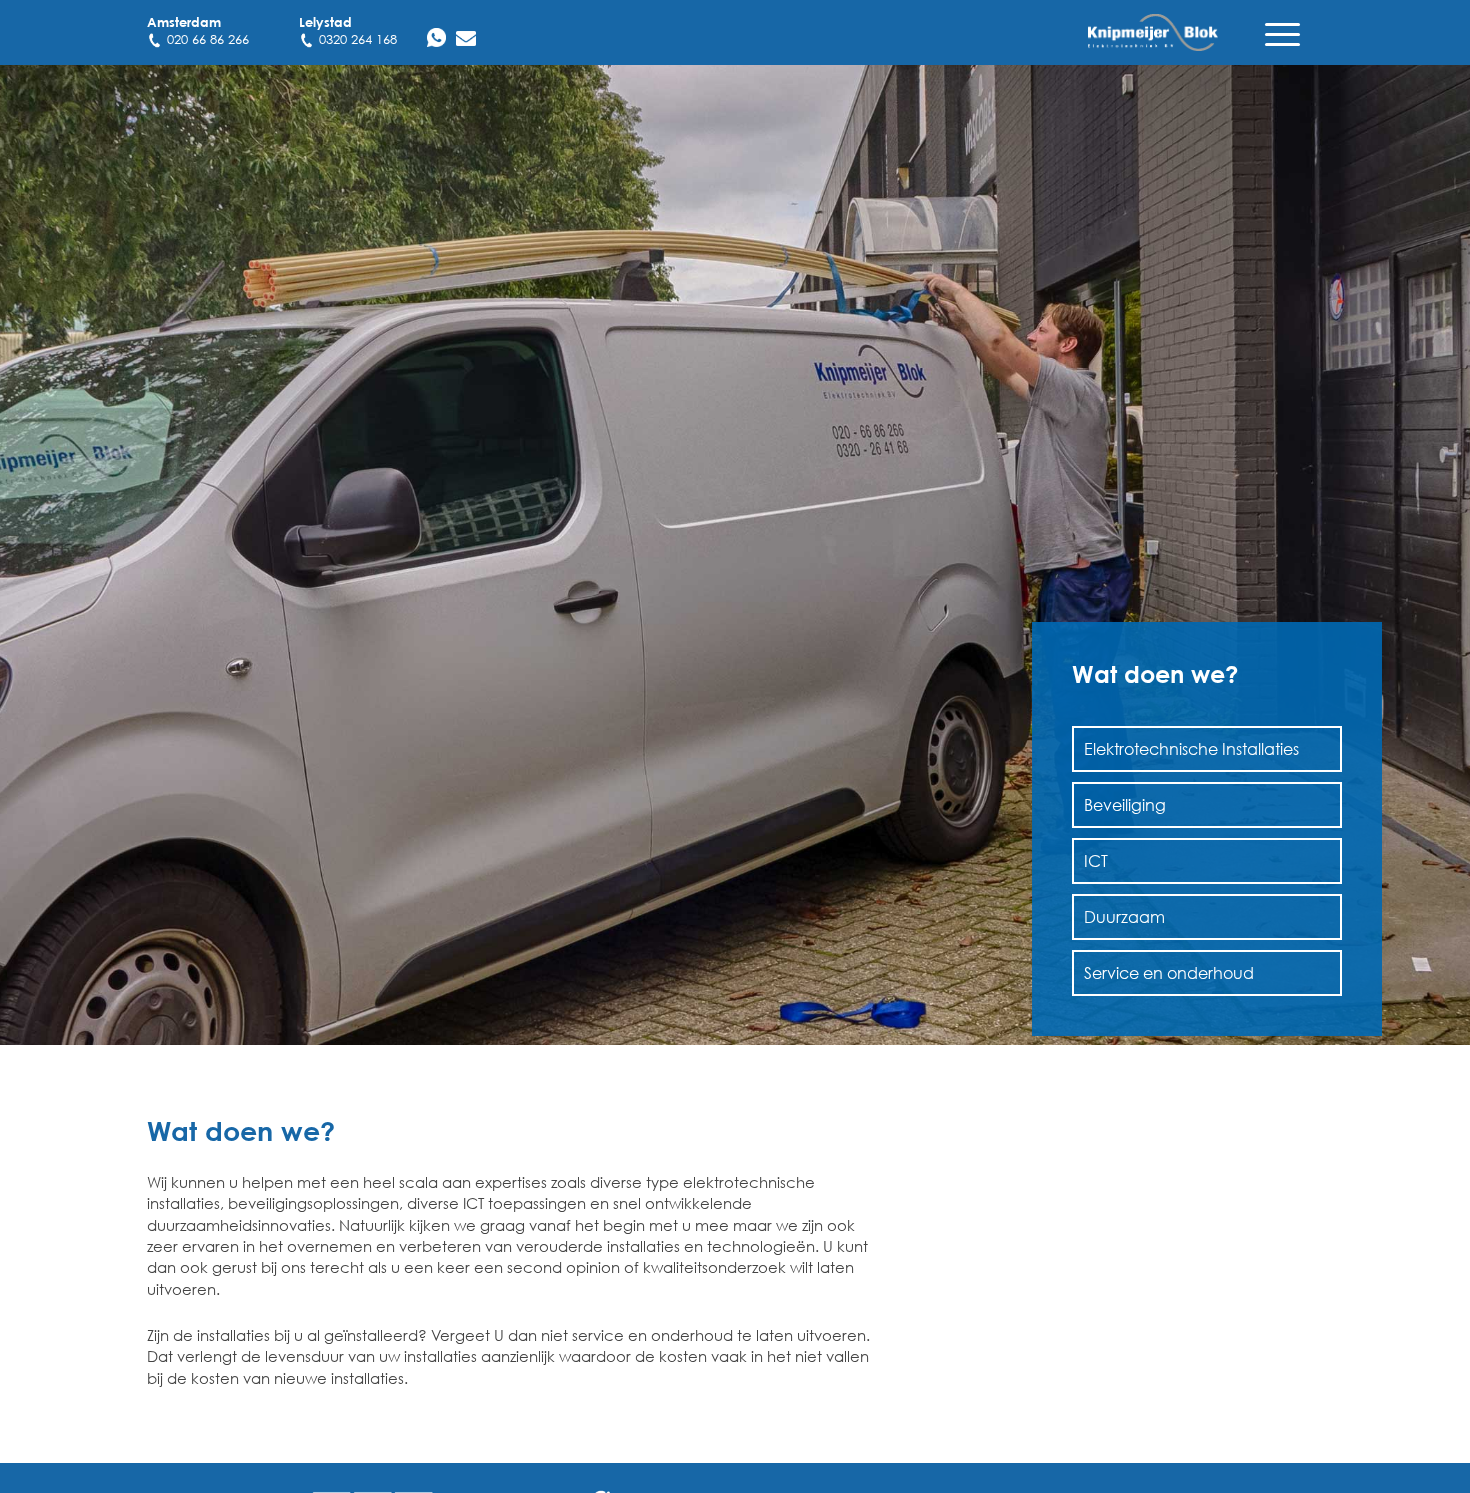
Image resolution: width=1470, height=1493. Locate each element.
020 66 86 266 (208, 39)
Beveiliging (1125, 804)
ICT (1096, 860)
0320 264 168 (358, 39)
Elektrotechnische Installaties (1191, 748)
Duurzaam (1124, 916)
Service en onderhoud (1169, 972)
